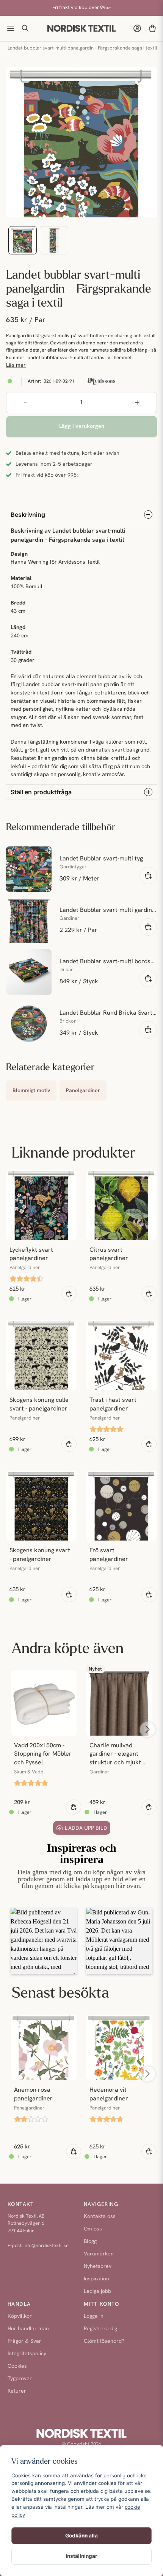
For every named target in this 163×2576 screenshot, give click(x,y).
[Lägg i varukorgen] (148, 876)
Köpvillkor (20, 2316)
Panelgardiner (83, 1091)
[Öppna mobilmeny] (11, 28)
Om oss (93, 2229)
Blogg (90, 2242)
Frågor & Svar (24, 2341)
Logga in (94, 2316)
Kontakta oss (100, 2217)
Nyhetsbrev (98, 2267)
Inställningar (81, 2556)
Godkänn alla (81, 2536)
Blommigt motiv (31, 1091)
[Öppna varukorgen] (152, 28)
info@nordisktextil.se (46, 2246)
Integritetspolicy (27, 2354)
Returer (17, 2391)
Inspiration (96, 2279)
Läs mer (16, 365)
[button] (45, 1941)
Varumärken (99, 2254)
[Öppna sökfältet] (26, 28)
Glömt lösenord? (104, 2341)
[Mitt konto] (137, 28)
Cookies (17, 2366)
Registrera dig (100, 2329)
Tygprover (20, 2379)
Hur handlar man (28, 2329)
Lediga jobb (97, 2292)
